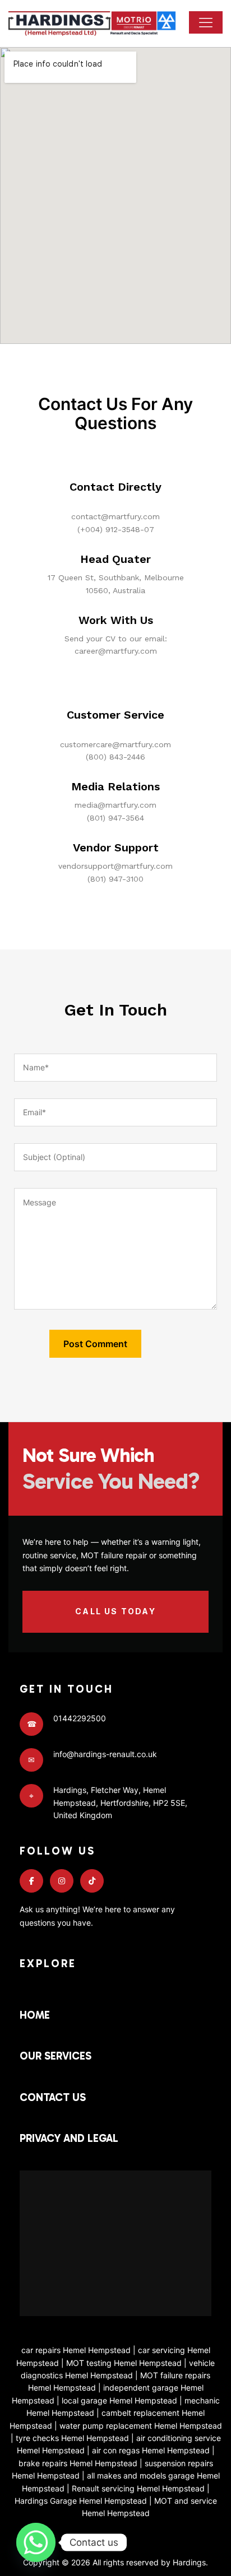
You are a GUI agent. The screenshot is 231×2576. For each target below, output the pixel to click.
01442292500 (80, 1718)
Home (35, 2015)
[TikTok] (92, 1881)
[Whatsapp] (36, 2542)
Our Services (56, 2056)
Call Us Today (115, 1611)
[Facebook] (31, 1881)
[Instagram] (62, 1881)
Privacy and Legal (69, 2138)
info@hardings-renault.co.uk (105, 1754)
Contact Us (53, 2097)
